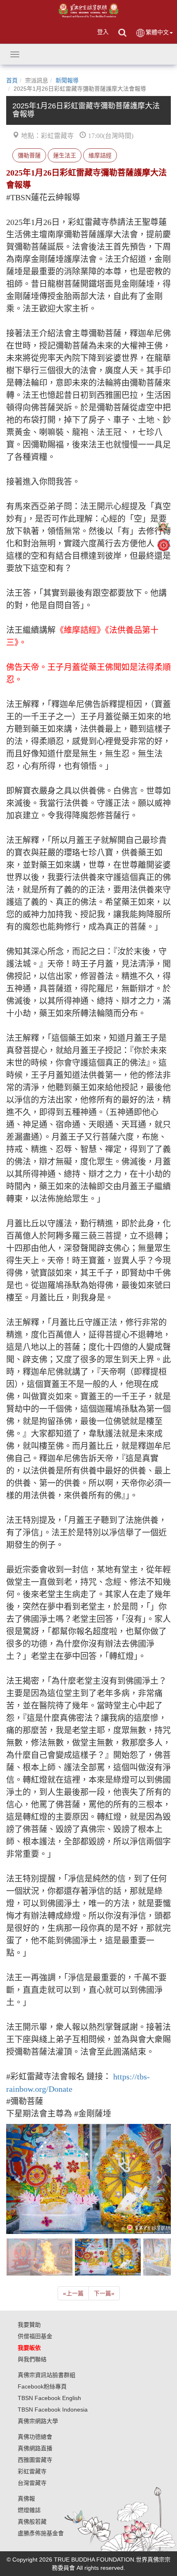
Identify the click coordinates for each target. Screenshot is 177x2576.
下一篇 (104, 2293)
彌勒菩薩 (29, 155)
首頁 (12, 80)
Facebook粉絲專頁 (42, 2386)
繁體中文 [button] (157, 32)
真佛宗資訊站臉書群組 (47, 2375)
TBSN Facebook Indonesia (53, 2410)
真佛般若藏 (32, 2522)
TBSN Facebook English (49, 2398)
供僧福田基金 (35, 2336)
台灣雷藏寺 (32, 2483)
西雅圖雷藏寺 (35, 2460)
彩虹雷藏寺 (32, 2471)
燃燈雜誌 (29, 2510)
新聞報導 (67, 80)
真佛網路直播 (35, 2448)
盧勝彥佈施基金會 (41, 2533)
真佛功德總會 (35, 2437)
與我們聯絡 (32, 2359)
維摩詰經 (100, 155)
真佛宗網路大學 (38, 2421)
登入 (103, 32)
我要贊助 (29, 2325)
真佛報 (26, 2499)
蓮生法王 (65, 155)
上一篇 (73, 2293)
